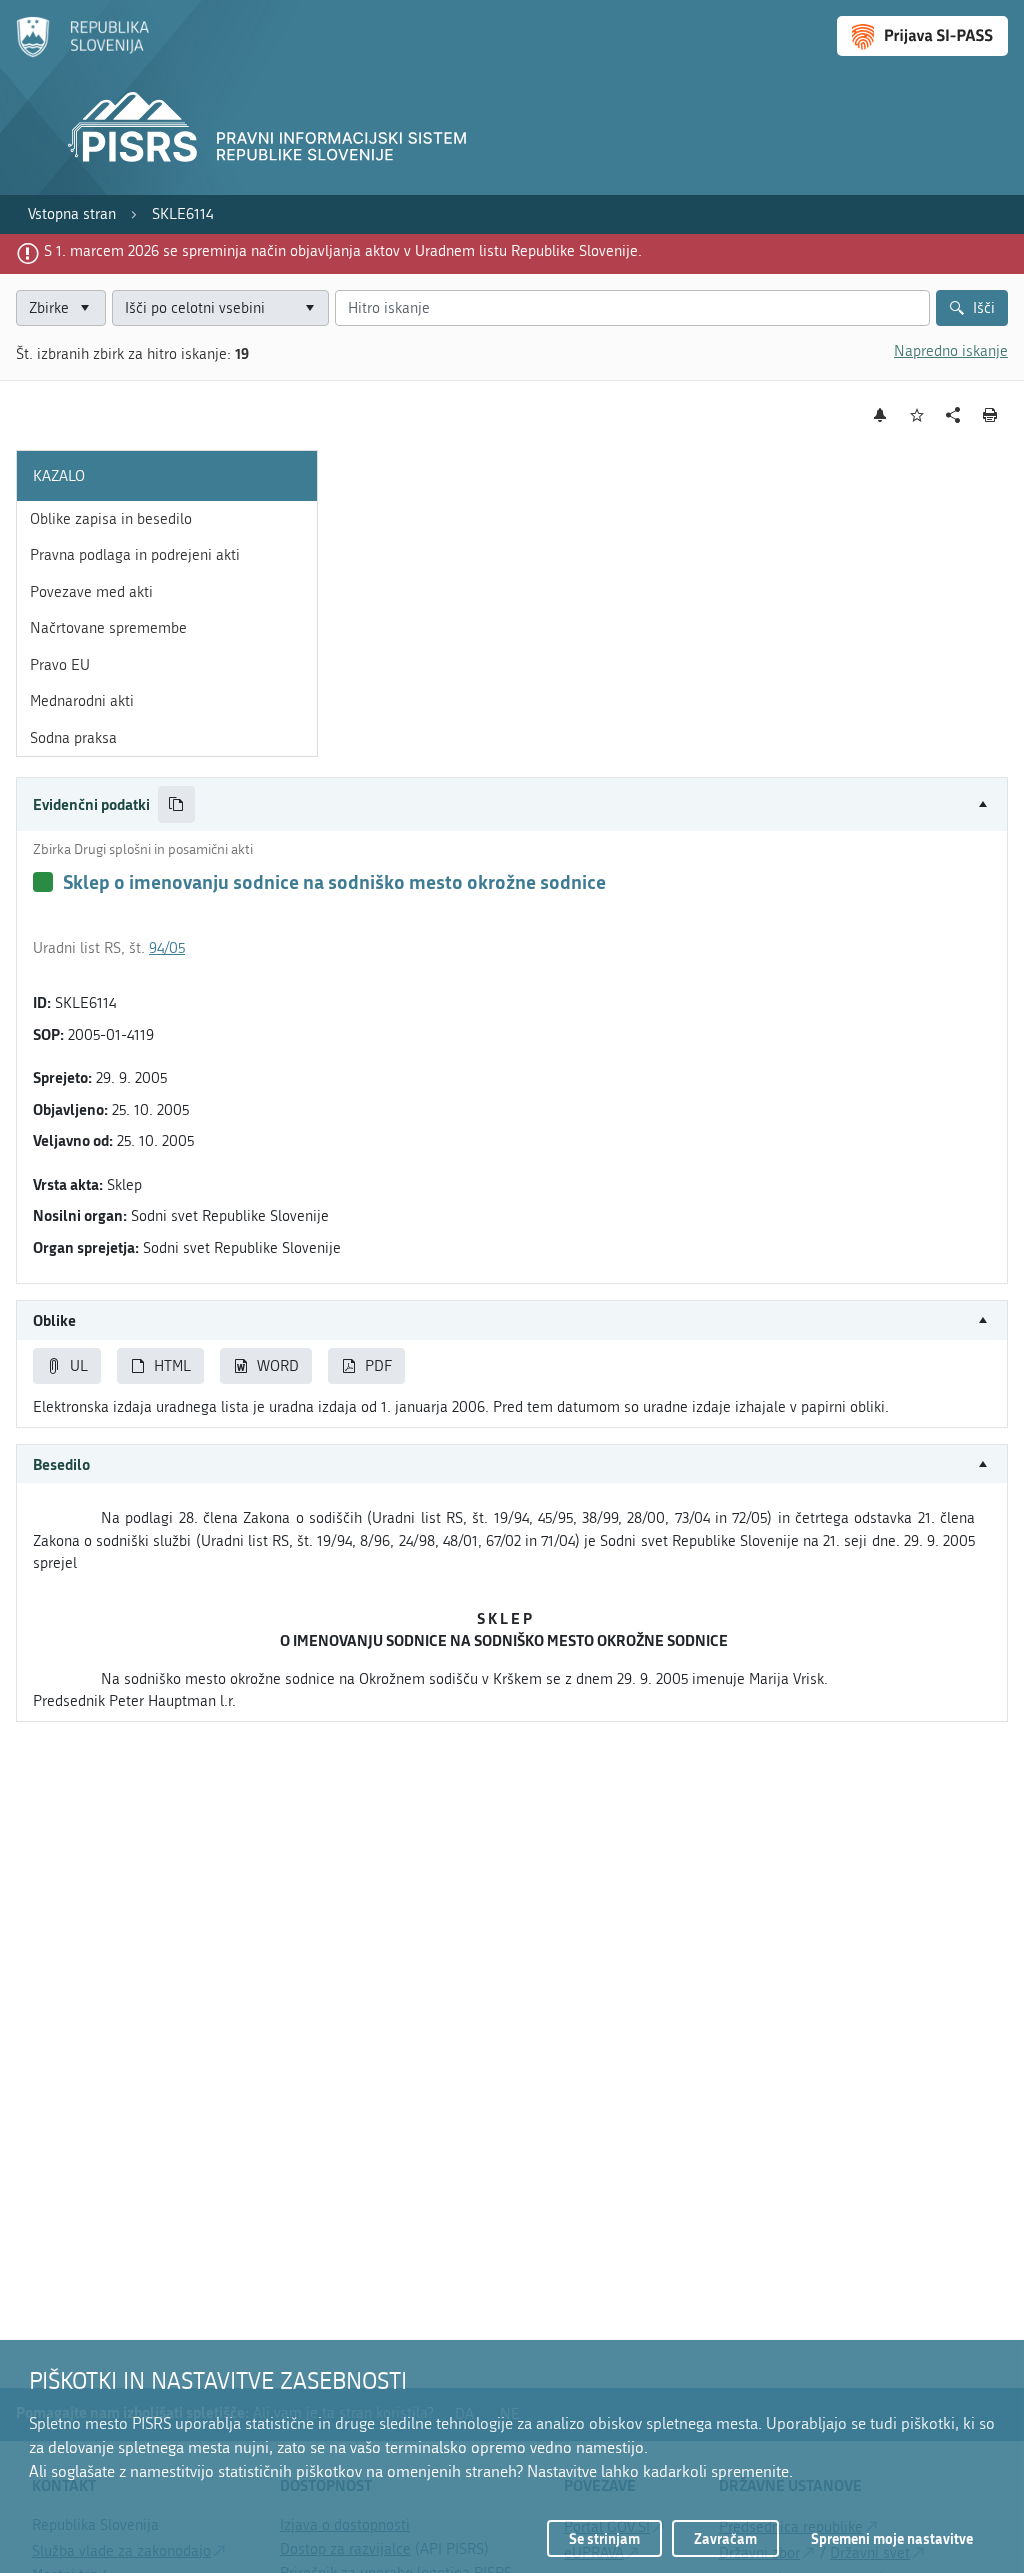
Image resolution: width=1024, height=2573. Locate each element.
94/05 (167, 948)
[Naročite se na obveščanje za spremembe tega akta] (880, 415)
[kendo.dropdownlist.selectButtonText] (310, 308)
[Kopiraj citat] (176, 804)
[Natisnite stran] (990, 415)
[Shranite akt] (917, 415)
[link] (72, 214)
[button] (512, 804)
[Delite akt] (953, 415)
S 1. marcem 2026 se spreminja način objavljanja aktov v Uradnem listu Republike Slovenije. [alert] (343, 251)
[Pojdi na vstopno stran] (82, 53)
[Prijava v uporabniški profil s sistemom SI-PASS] (922, 36)
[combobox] (220, 308)
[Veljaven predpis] (43, 882)
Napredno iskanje (951, 351)
